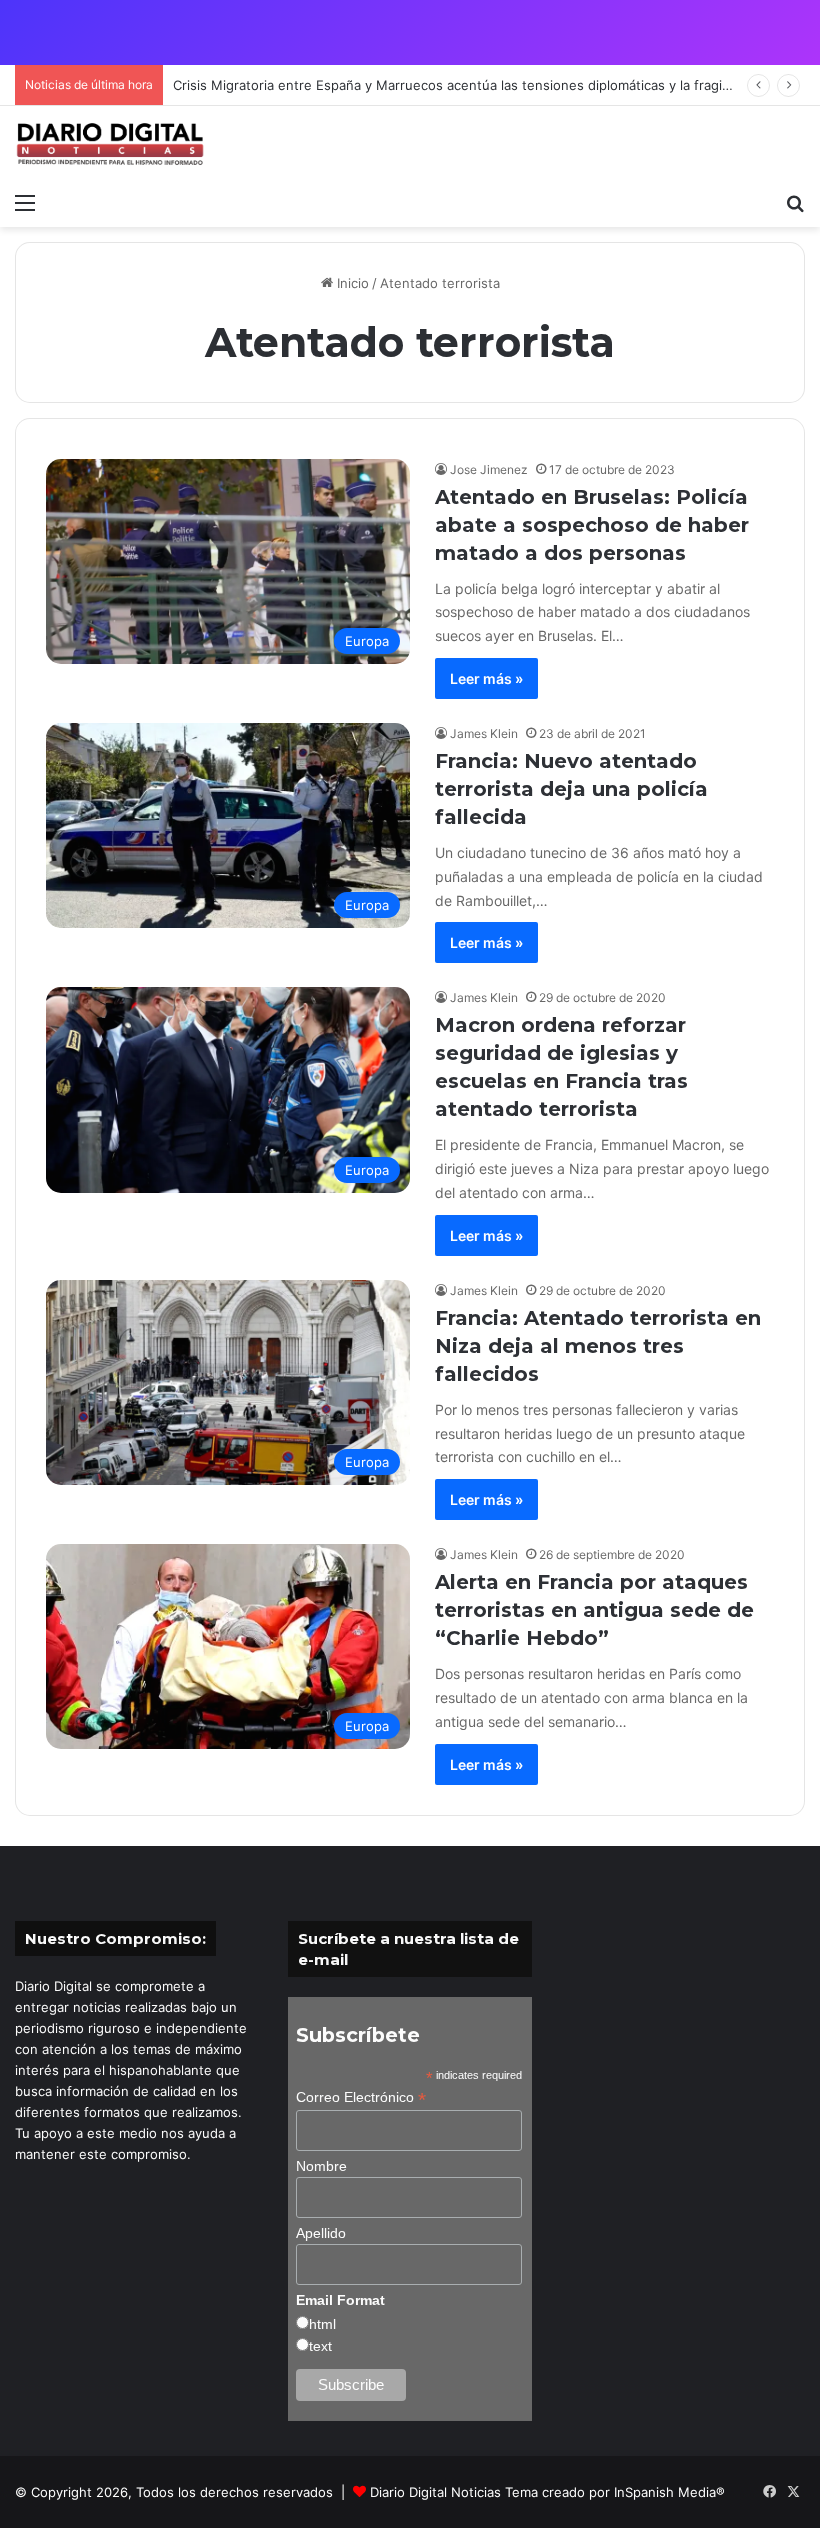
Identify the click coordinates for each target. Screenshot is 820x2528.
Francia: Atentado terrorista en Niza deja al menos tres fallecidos (598, 1346)
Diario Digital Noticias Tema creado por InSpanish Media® (547, 2492)
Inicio (351, 283)
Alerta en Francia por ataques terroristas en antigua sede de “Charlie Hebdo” (594, 1610)
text (320, 2346)
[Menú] (25, 202)
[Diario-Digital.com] (110, 144)
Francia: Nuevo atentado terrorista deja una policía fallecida (571, 789)
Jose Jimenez (489, 469)
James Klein (484, 733)
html (322, 2324)
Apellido (321, 2233)
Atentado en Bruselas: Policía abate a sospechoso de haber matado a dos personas (592, 525)
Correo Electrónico (361, 2097)
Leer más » (486, 678)
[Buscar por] (795, 202)
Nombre (321, 2166)
